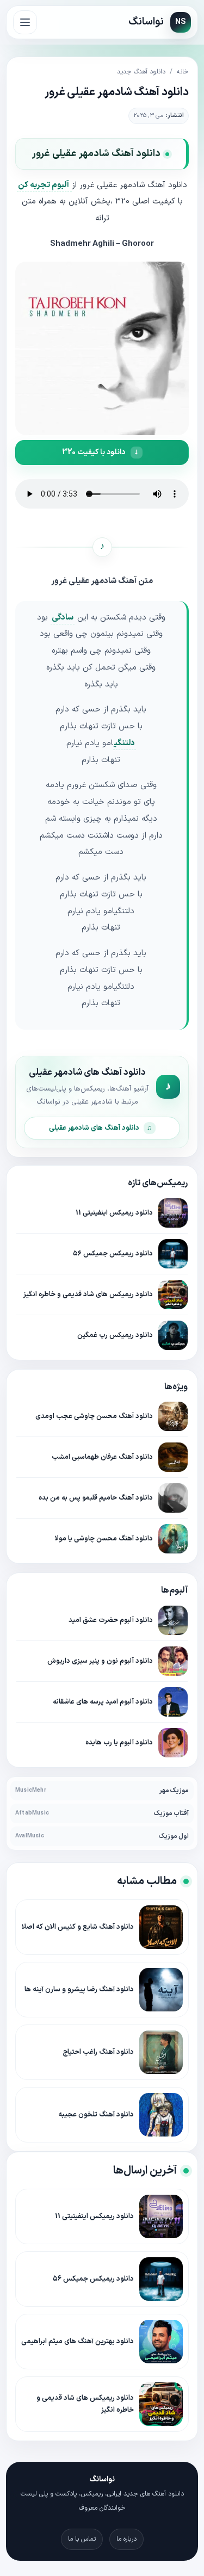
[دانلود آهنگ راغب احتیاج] (161, 2052)
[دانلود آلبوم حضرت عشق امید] (173, 1620)
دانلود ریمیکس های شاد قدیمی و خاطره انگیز (88, 1294)
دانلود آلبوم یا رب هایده (119, 1742)
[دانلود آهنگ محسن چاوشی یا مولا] (173, 1539)
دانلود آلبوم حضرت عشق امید (111, 1620)
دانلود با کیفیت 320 (94, 452)
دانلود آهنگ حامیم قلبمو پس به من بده (96, 1498)
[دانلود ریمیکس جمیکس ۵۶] (173, 1254)
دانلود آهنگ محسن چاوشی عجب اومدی (94, 1416)
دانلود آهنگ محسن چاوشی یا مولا (104, 1538)
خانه (183, 72)
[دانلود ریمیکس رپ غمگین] (173, 1335)
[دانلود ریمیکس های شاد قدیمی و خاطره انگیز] (173, 1295)
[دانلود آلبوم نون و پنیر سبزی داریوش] (173, 1661)
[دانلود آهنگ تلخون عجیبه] (161, 2115)
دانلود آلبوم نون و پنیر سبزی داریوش (100, 1661)
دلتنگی (125, 743)
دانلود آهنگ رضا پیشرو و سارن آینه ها (79, 1990)
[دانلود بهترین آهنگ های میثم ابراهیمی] (161, 2342)
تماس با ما (82, 2539)
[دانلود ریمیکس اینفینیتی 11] (173, 1213)
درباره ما (126, 2539)
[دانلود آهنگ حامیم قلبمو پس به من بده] (173, 1498)
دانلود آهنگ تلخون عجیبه (96, 2115)
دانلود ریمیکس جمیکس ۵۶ (113, 1253)
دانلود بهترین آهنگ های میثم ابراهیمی (78, 2342)
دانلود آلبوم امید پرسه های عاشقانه (103, 1702)
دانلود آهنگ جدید (141, 72)
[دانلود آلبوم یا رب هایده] (173, 1743)
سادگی (63, 618)
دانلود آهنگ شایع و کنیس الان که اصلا (78, 1927)
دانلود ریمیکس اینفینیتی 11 (114, 1213)
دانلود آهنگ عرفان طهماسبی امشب (102, 1457)
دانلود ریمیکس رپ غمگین (115, 1335)
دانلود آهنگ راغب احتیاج (98, 2052)
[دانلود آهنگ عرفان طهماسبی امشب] (173, 1457)
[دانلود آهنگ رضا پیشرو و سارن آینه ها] (161, 1990)
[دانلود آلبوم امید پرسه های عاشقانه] (173, 1702)
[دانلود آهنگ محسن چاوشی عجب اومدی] (173, 1416)
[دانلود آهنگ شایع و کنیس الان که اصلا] (161, 1927)
